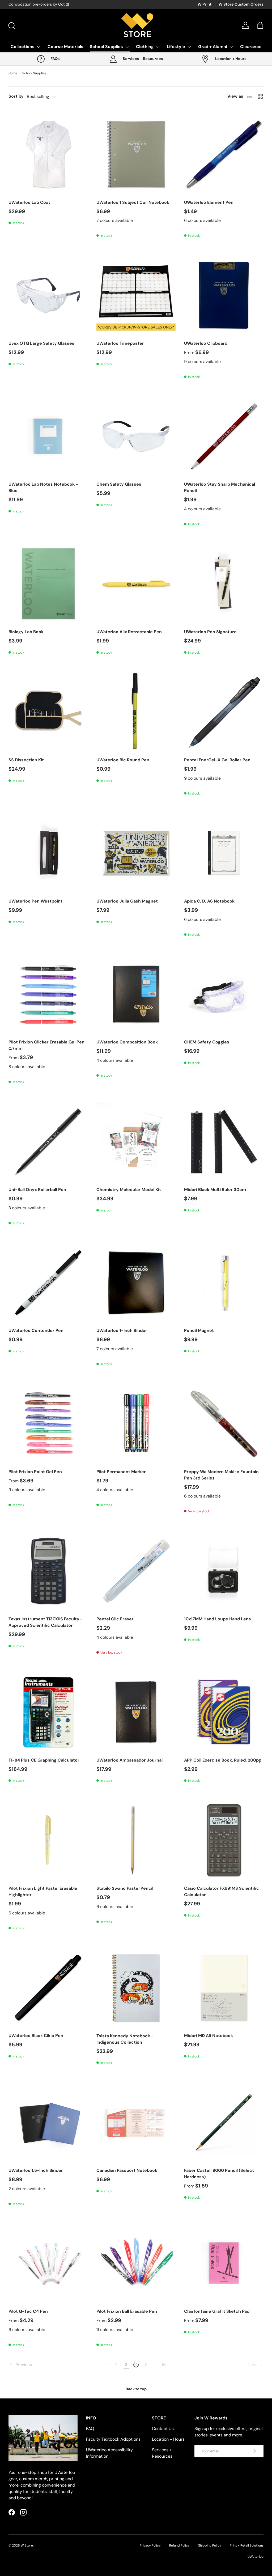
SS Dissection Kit (26, 760)
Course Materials (65, 47)
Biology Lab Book (26, 632)
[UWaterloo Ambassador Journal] (136, 1712)
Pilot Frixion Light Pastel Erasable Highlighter (43, 1891)
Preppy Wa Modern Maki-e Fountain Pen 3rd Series (221, 1475)
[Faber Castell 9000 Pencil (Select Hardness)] (224, 2122)
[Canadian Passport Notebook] (136, 2122)
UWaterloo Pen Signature (210, 632)
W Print (205, 4)
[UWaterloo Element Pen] (224, 154)
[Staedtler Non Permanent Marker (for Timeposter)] (136, 2404)
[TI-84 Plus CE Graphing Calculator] (48, 1712)
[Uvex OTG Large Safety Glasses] (48, 295)
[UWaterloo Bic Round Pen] (136, 712)
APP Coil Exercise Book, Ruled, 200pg (223, 1760)
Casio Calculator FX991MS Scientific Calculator (222, 1891)
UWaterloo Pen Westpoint (35, 901)
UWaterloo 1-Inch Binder (122, 1330)
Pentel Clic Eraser (115, 1619)
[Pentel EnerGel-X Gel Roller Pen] (224, 712)
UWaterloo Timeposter (120, 343)
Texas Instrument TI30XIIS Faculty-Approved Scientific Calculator (45, 1622)
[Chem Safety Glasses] (136, 436)
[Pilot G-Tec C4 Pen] (48, 2264)
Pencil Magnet (199, 1330)
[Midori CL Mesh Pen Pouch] (224, 2404)
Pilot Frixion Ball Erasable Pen (127, 2311)
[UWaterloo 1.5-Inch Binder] (48, 2122)
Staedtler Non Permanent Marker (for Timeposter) (135, 2456)
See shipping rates (70, 4)
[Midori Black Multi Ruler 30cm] (224, 1142)
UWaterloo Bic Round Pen (123, 760)
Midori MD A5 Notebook (209, 2036)
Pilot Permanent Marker (121, 1472)
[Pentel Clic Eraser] (136, 1571)
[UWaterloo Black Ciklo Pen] (48, 1988)
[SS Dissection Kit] (48, 712)
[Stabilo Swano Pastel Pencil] (136, 1840)
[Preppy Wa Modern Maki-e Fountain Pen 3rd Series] (224, 1424)
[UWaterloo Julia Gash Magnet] (136, 853)
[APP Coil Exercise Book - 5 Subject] (48, 2404)
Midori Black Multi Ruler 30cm (215, 1190)
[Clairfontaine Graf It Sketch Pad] (224, 2264)
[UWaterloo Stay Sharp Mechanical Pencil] (224, 436)
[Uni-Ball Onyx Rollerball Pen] (48, 1142)
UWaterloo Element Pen (209, 202)
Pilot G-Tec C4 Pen (28, 2311)
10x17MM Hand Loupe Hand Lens (218, 1619)
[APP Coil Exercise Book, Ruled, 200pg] (224, 1712)
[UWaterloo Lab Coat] (48, 154)
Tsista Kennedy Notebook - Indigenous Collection (125, 2039)
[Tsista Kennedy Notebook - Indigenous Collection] (136, 1988)
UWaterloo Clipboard (206, 343)
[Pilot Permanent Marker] (136, 1424)
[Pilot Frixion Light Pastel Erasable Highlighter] (48, 1840)
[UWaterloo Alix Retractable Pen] (136, 584)
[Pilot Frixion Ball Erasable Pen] (136, 2264)
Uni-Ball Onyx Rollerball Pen (37, 1190)
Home (13, 73)
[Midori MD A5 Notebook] (224, 1988)
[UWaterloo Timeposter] (136, 295)
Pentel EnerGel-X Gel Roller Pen (217, 760)
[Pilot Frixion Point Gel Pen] (48, 1424)
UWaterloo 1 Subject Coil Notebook (133, 202)
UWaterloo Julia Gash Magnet (127, 901)
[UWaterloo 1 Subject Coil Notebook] (136, 154)
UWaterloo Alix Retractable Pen (129, 632)
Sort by (16, 96)
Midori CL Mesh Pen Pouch (212, 2452)
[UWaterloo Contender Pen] (48, 1283)
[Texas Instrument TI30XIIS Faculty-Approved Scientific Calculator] (48, 1571)
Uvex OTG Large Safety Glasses (41, 343)
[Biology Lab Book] (48, 584)
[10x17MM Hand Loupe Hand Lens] (224, 1571)
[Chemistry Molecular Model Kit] (136, 1142)
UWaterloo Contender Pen (36, 1330)
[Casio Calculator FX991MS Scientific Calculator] (224, 1840)
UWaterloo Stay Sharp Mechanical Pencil (220, 487)
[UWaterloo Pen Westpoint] (48, 853)
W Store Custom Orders (241, 4)
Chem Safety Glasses (119, 484)
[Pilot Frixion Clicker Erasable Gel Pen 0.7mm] (48, 994)
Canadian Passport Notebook (127, 2170)
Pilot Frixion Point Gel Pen (35, 1472)
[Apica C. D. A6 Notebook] (224, 853)
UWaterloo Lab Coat (29, 202)
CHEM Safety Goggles (207, 1042)
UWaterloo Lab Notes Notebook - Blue (43, 487)
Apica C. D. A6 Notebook (209, 901)
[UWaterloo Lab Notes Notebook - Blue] (48, 436)
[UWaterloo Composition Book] (136, 994)
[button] (260, 25)
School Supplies (34, 73)
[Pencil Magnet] (224, 1283)
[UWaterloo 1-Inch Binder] (136, 1283)
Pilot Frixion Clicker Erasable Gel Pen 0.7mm (46, 1045)
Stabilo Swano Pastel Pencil (125, 1888)
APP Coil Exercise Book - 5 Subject (45, 2452)
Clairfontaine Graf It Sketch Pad (217, 2311)
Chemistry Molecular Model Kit (129, 1190)
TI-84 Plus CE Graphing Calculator (44, 1760)
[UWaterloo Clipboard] (224, 295)
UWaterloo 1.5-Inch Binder (36, 2170)
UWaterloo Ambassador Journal (129, 1760)
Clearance (251, 47)
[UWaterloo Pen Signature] (224, 584)
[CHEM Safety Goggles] (224, 994)
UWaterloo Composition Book (127, 1042)
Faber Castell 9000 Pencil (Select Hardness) (219, 2174)
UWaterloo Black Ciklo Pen (36, 2036)
